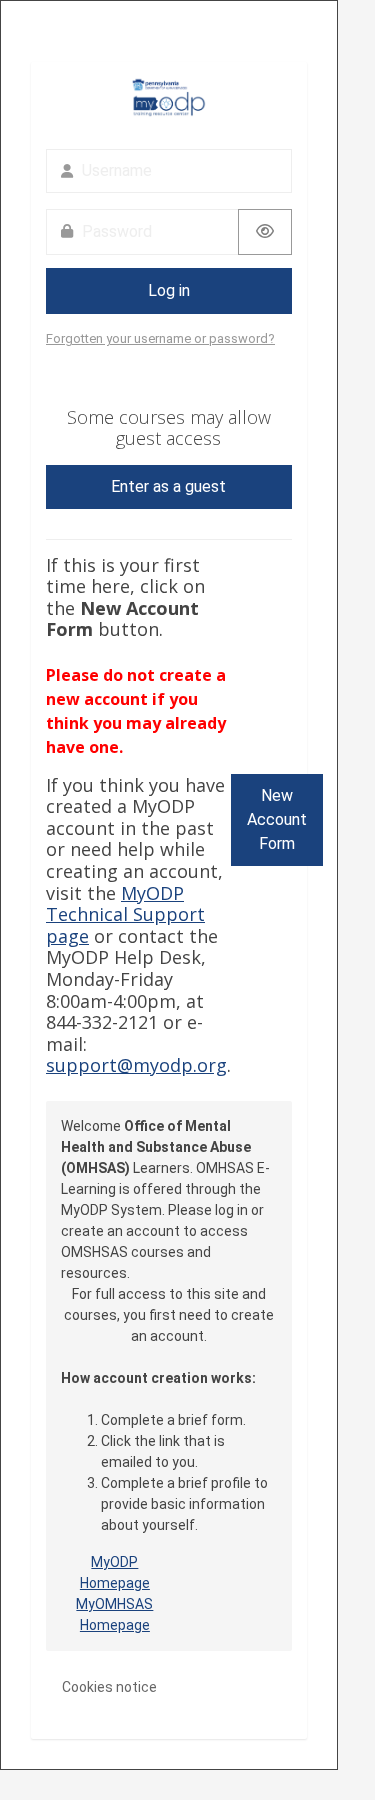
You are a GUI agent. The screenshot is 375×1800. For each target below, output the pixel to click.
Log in (169, 290)
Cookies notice (109, 1687)
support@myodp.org (136, 1065)
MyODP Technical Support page (125, 914)
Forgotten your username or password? (160, 338)
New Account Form (277, 819)
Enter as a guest (168, 486)
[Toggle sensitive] (265, 232)
